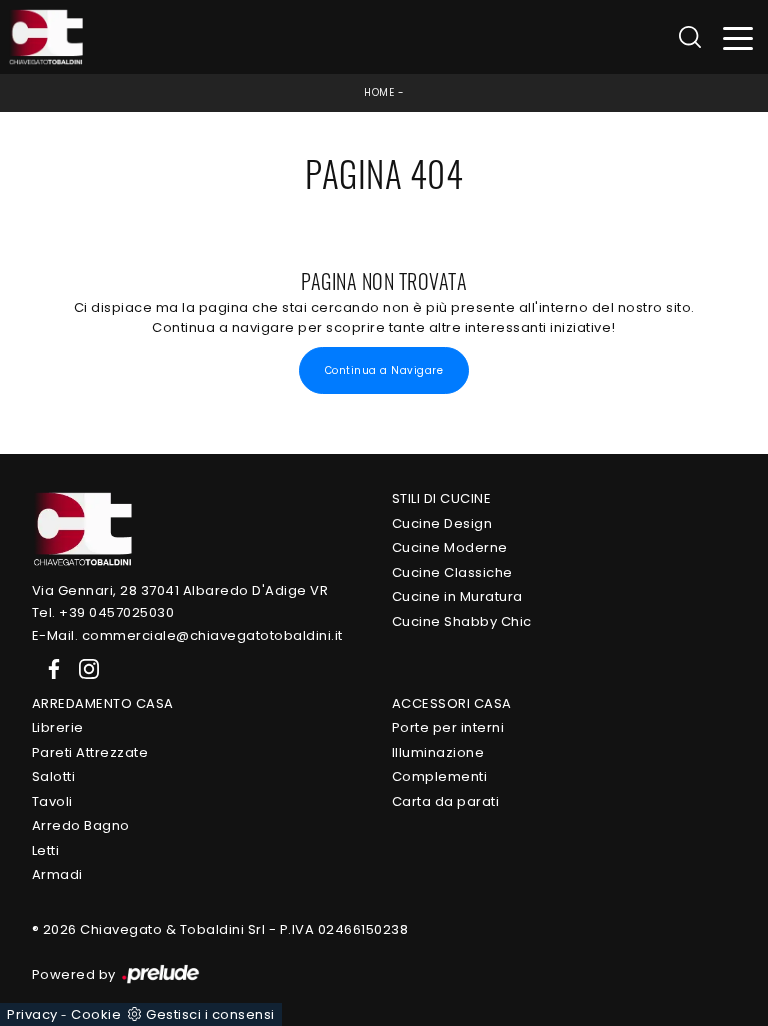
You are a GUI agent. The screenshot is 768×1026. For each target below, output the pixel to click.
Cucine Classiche (452, 572)
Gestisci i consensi (210, 1014)
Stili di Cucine (442, 498)
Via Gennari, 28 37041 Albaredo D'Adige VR (180, 590)
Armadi (57, 874)
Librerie (58, 727)
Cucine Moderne (450, 547)
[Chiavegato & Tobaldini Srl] (82, 527)
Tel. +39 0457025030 (103, 612)
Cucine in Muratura (457, 596)
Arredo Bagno (81, 825)
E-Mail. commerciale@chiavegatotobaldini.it (187, 635)
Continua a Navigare (384, 370)
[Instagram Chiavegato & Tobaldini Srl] (83, 667)
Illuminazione (438, 752)
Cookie (96, 1014)
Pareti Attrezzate (90, 752)
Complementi (440, 776)
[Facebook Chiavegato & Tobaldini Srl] (50, 667)
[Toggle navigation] (738, 37)
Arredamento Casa (103, 703)
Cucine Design (442, 523)
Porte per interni (448, 727)
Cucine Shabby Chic (462, 621)
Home (379, 92)
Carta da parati (446, 801)
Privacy (32, 1014)
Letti (46, 850)
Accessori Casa (452, 703)
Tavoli (52, 801)
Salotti (54, 776)
